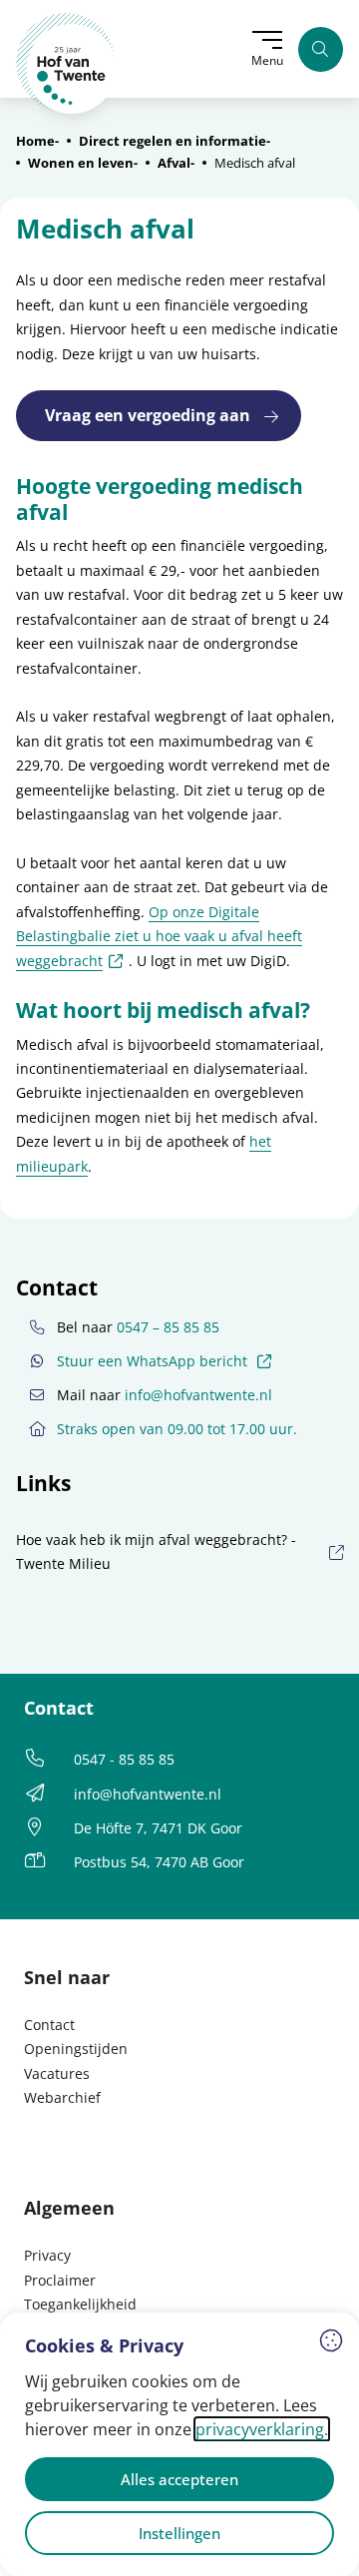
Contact (49, 2025)
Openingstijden (76, 2049)
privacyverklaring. (262, 2429)
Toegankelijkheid (80, 2304)
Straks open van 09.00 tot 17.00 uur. (177, 1429)
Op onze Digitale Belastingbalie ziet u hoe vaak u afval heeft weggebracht (159, 936)
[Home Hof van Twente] (66, 63)
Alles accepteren (179, 2479)
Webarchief (62, 2097)
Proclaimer (60, 2280)
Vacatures (57, 2073)
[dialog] (179, 2444)
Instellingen (179, 2533)
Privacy (47, 2255)
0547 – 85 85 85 (168, 1327)
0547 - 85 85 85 (124, 1759)
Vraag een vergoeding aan (148, 415)
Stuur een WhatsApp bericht (167, 1360)
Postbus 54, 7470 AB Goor (159, 1862)
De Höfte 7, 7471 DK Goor (158, 1828)
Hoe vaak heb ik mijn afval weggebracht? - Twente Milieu (156, 1551)
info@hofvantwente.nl (198, 1395)
